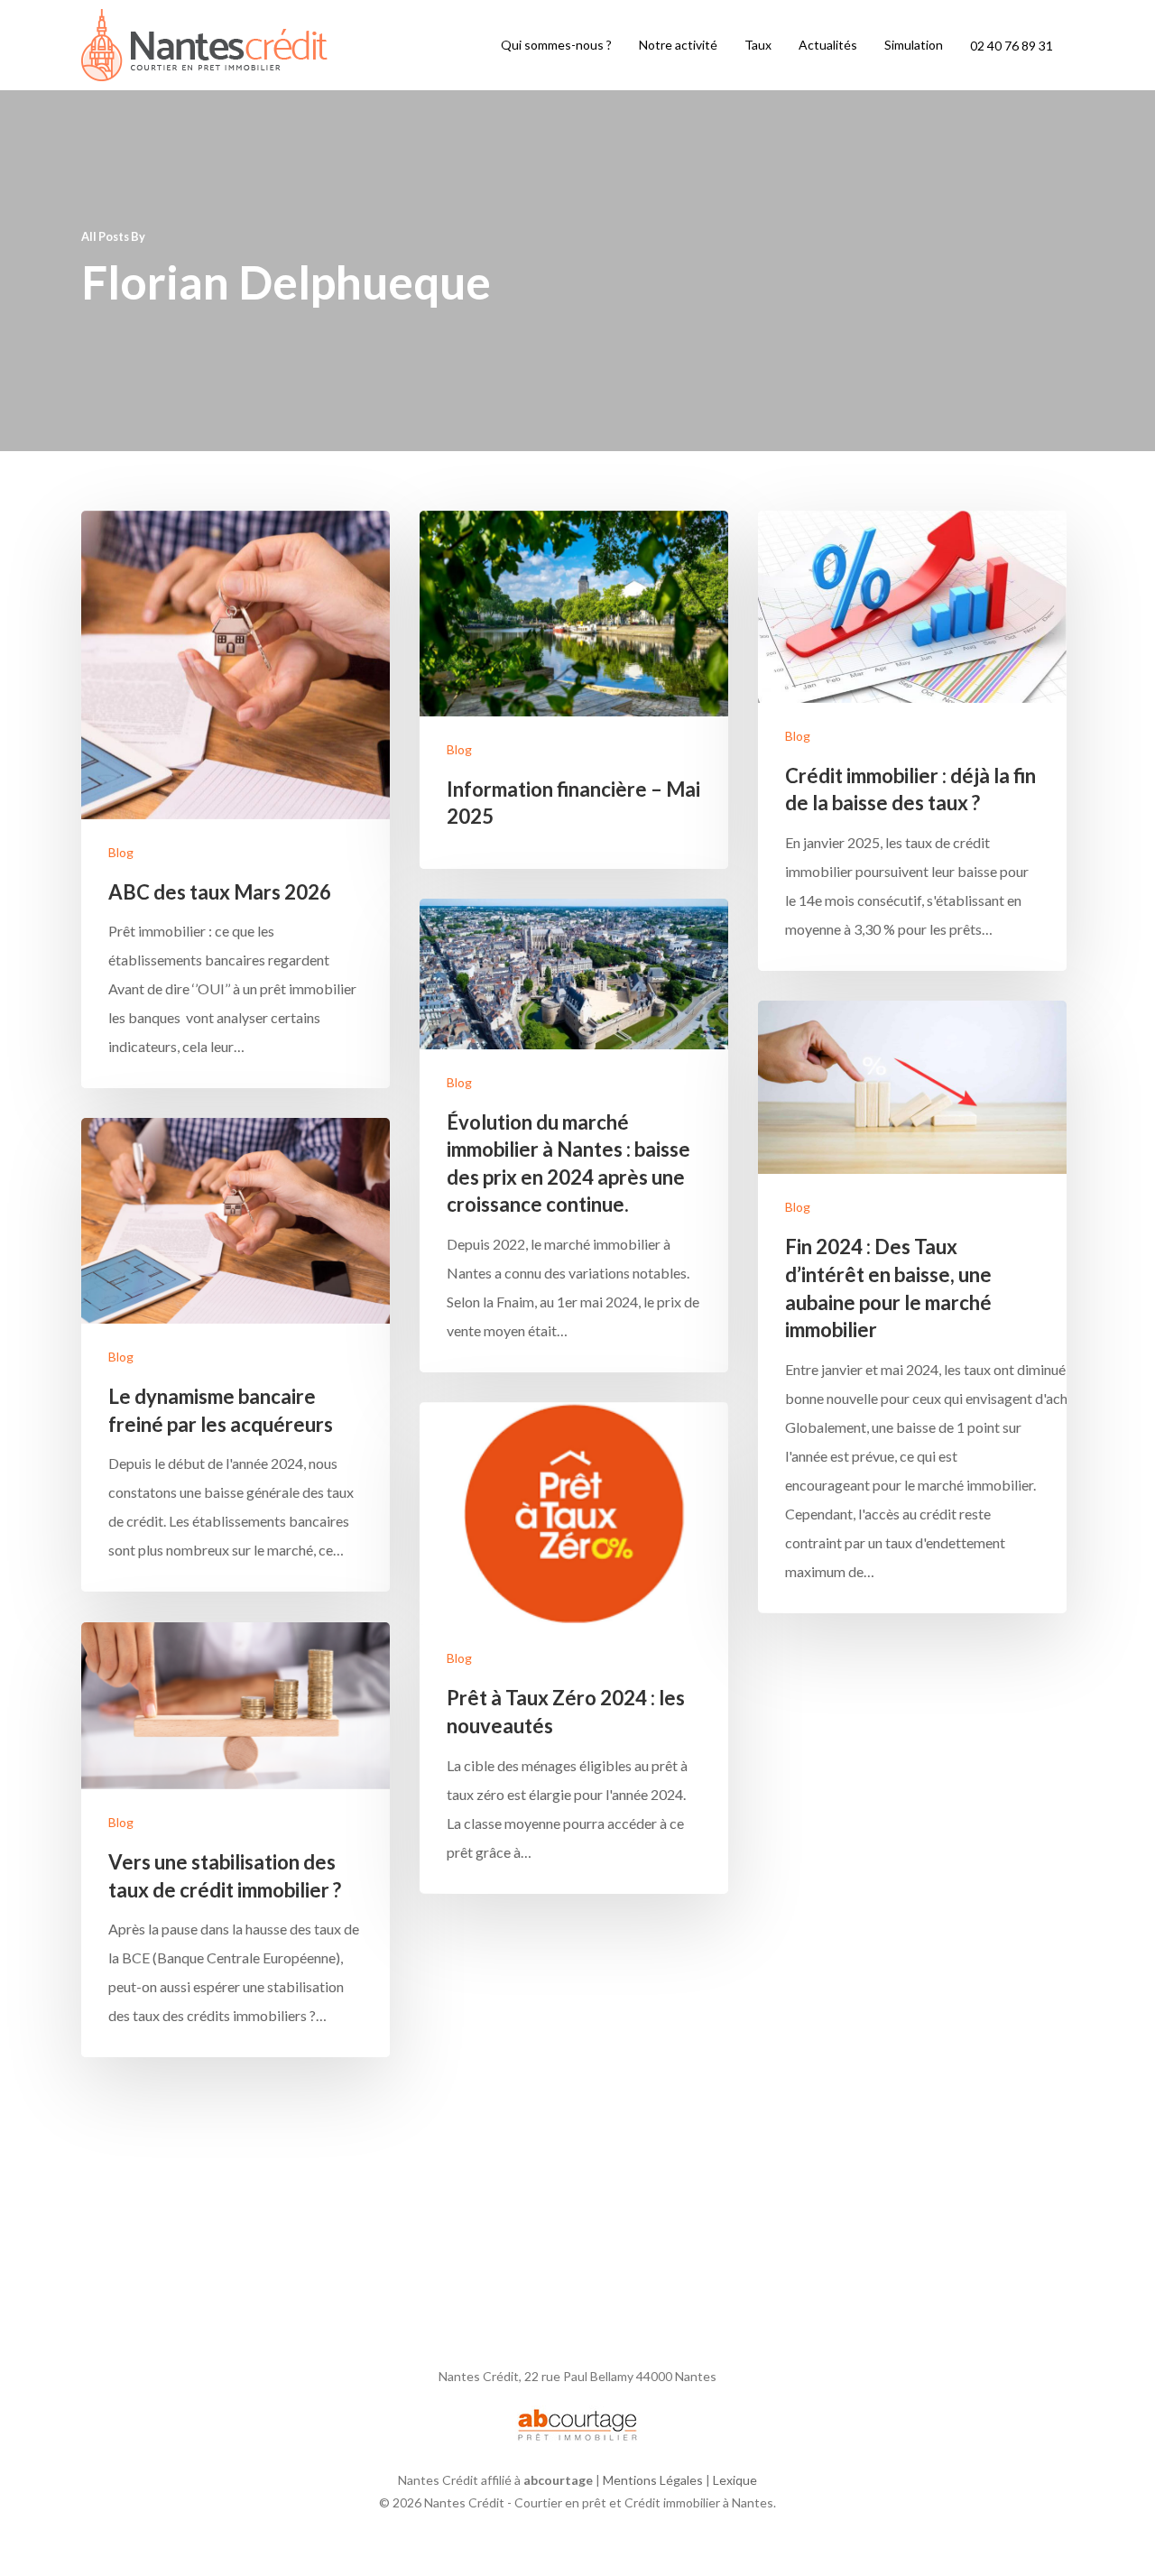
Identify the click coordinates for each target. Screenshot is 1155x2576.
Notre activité (678, 45)
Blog (121, 852)
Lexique (735, 2480)
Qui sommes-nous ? (556, 45)
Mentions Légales (653, 2480)
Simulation (914, 45)
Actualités (828, 45)
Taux (758, 45)
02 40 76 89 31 (1012, 46)
